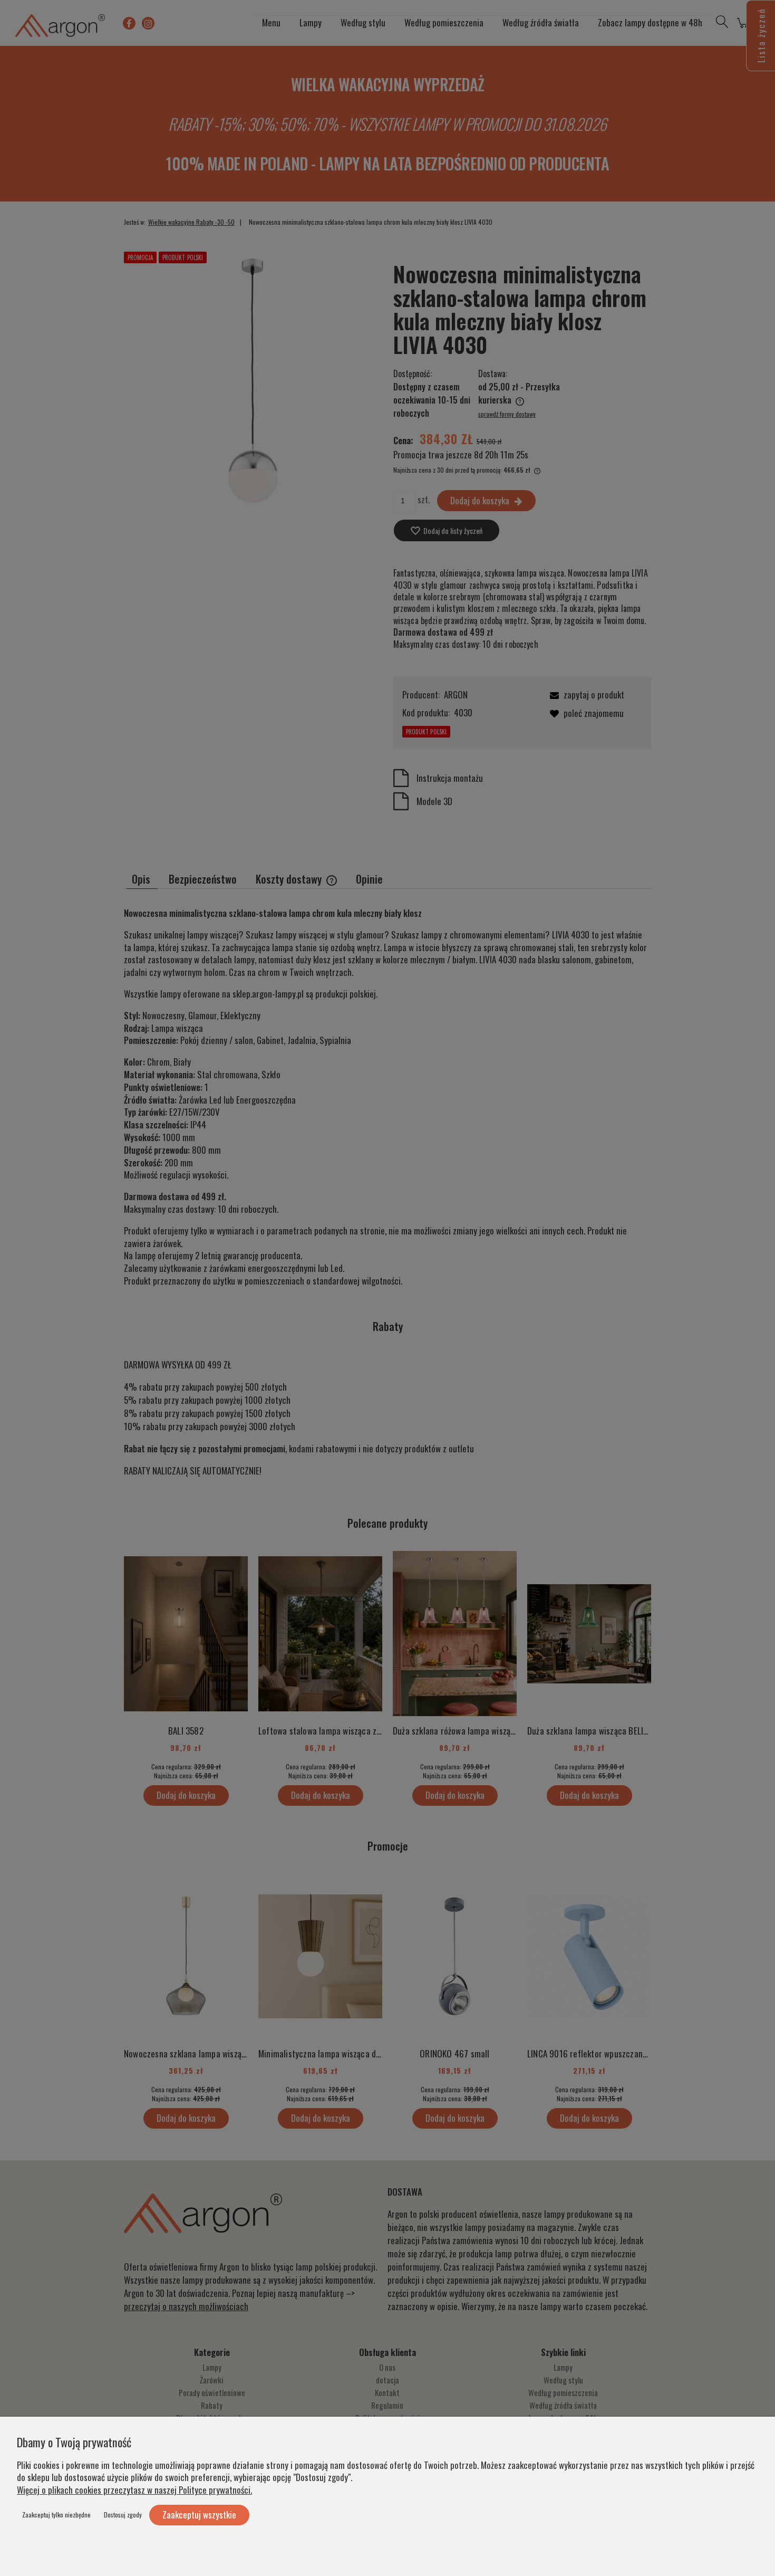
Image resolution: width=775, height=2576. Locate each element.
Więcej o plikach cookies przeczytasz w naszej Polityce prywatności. (134, 2490)
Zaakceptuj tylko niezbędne (56, 2515)
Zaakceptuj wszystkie (199, 2515)
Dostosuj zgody (123, 2515)
